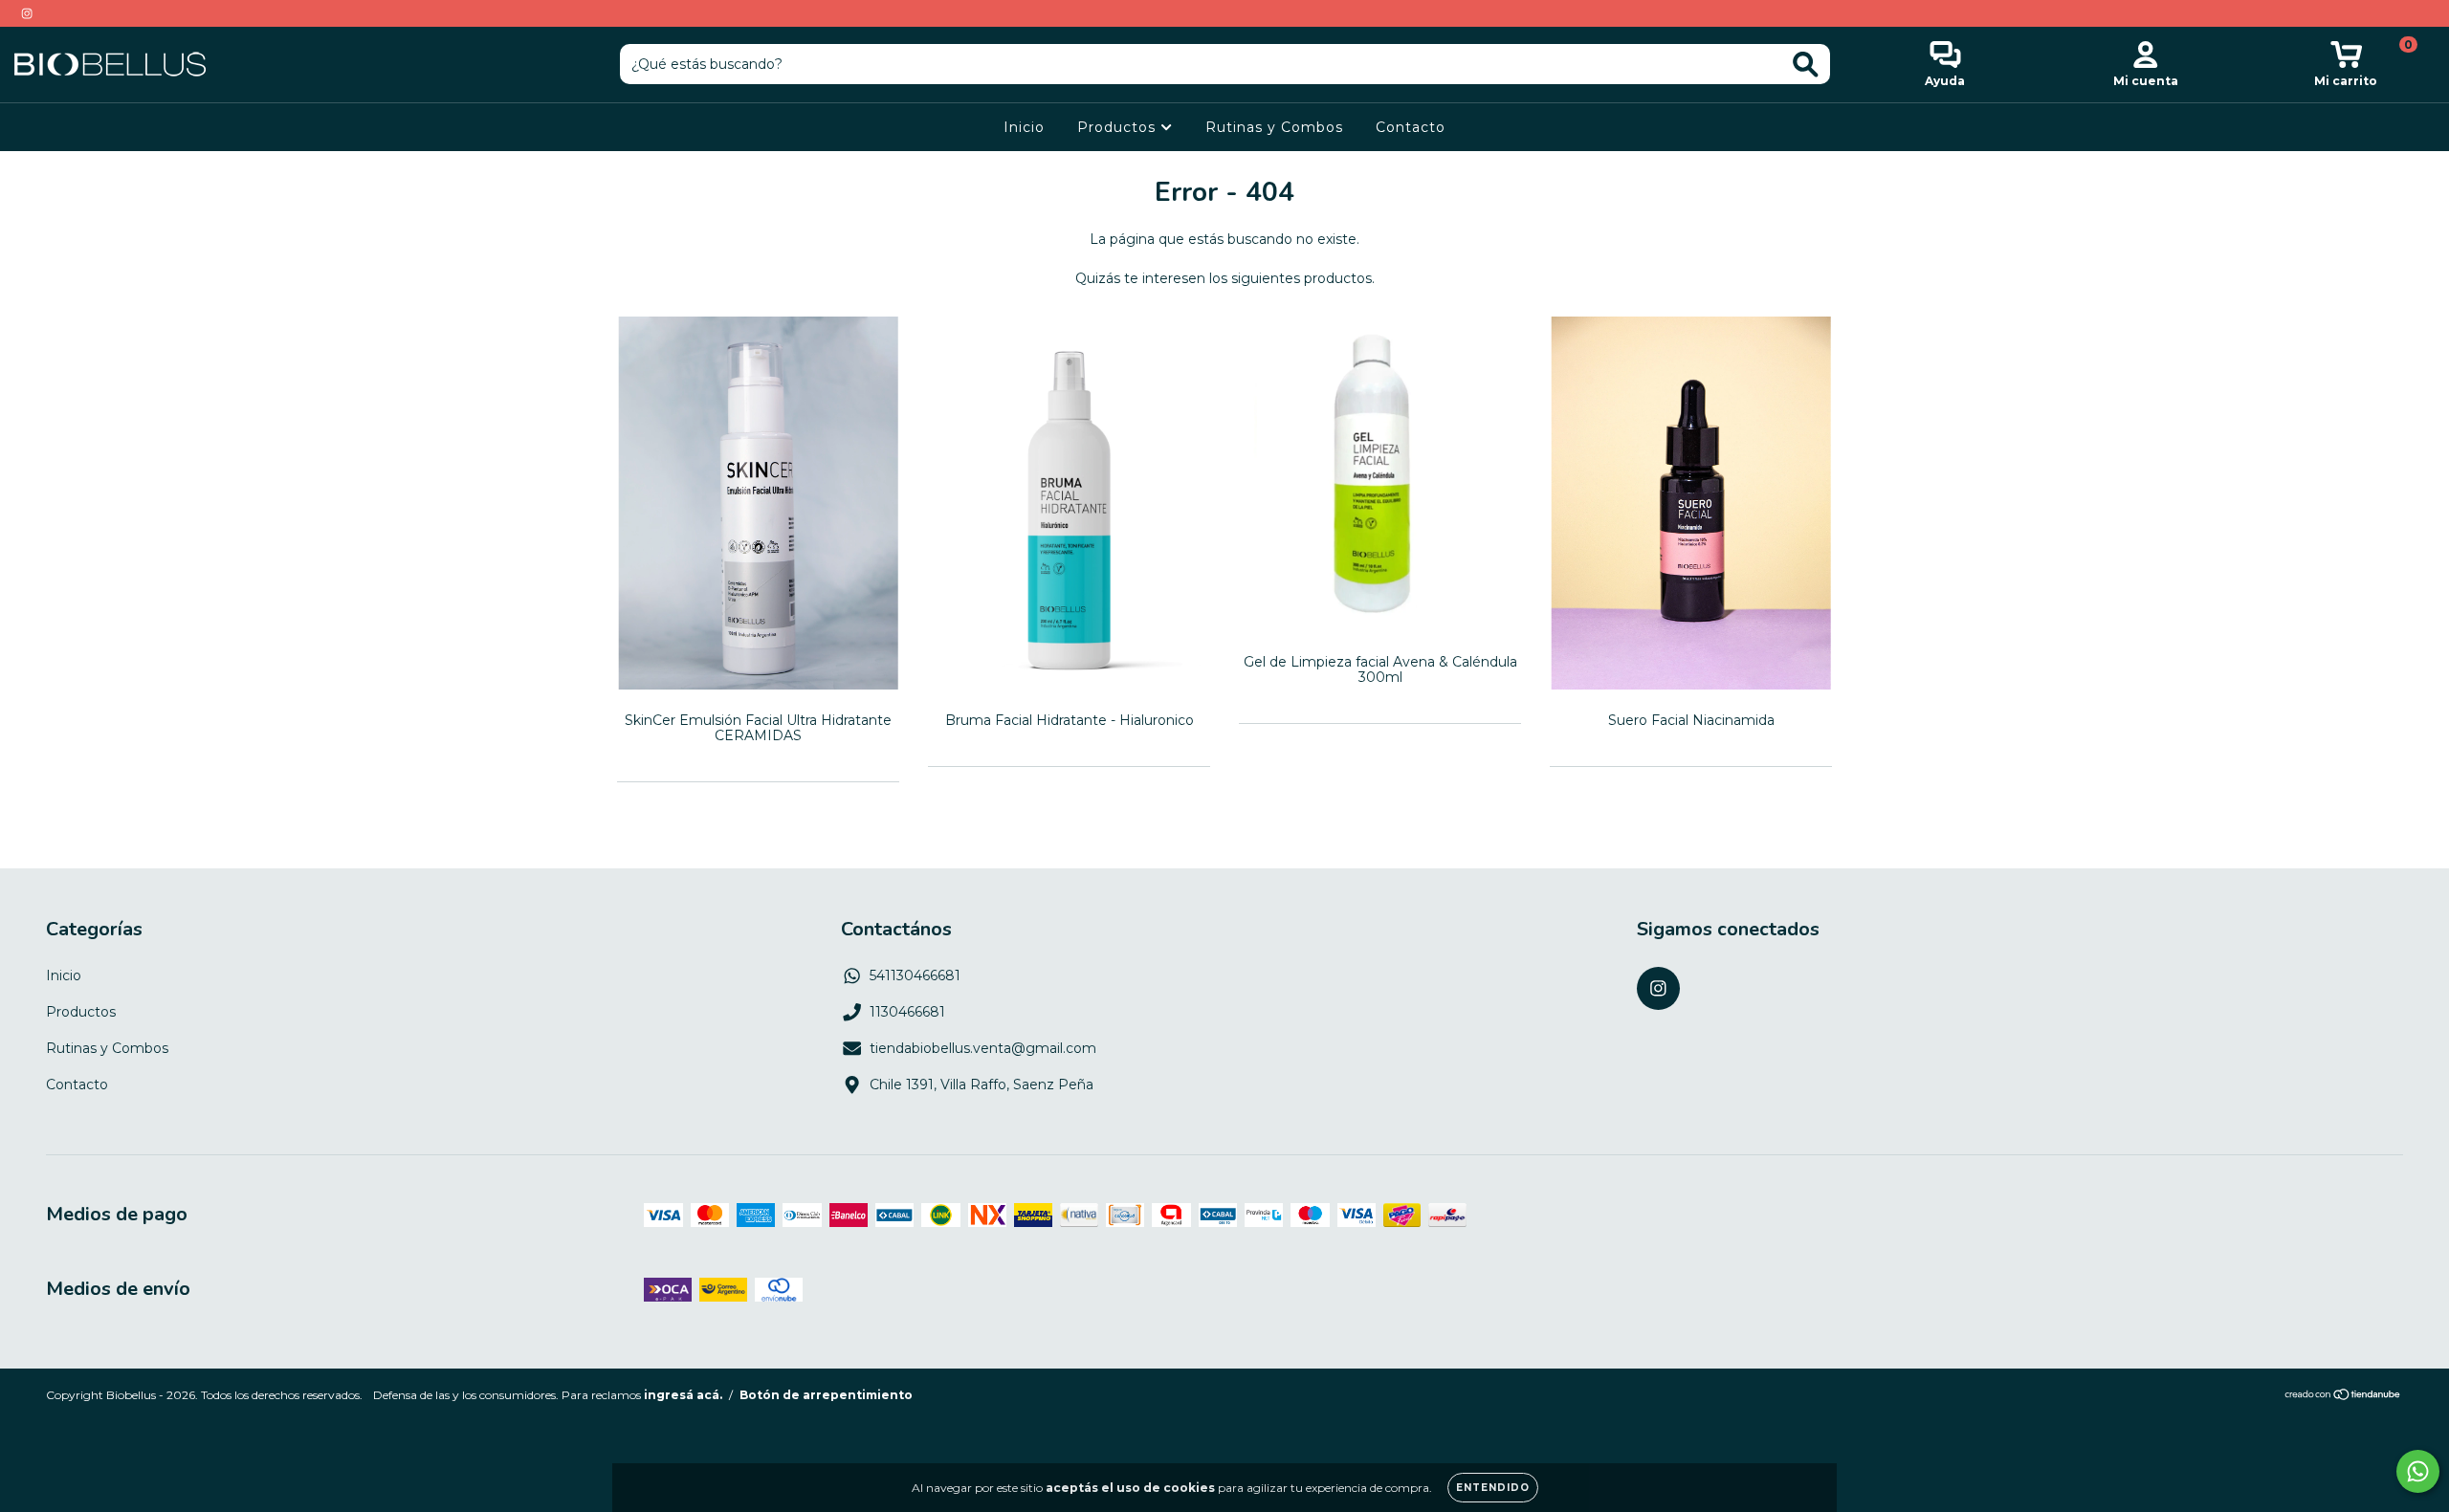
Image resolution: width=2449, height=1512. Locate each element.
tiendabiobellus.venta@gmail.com (983, 1048)
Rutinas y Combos (1274, 127)
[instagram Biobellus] (27, 13)
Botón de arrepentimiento (826, 1395)
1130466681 (907, 1012)
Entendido (1493, 1488)
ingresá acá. (683, 1395)
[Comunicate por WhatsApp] (2418, 1471)
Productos (1119, 127)
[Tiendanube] (2343, 1397)
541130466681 (915, 975)
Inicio (1024, 127)
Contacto (1411, 127)
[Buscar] (1806, 65)
